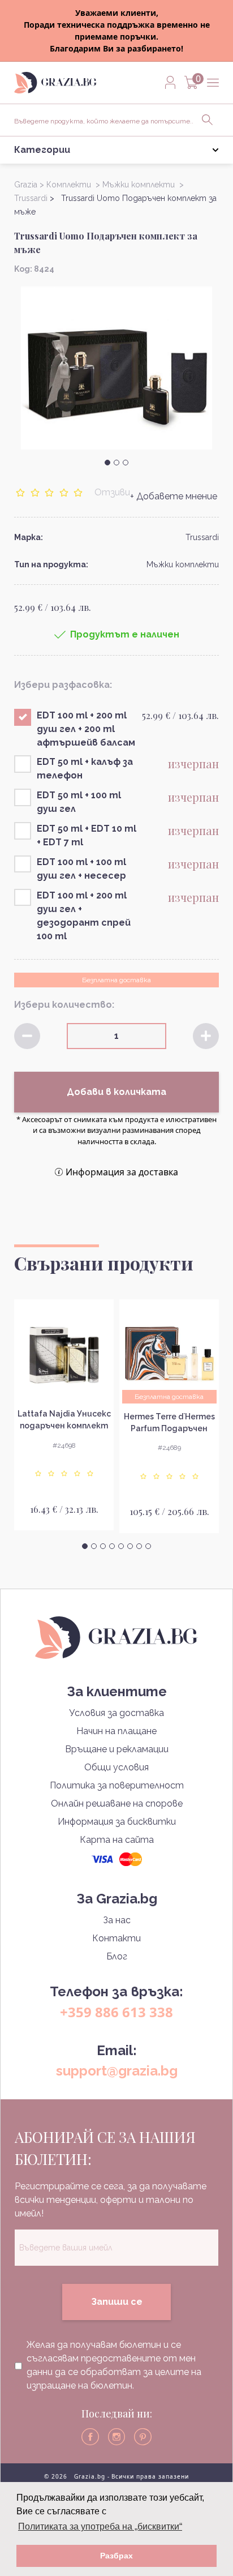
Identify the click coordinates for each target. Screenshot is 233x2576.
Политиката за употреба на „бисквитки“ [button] (100, 2526)
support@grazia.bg (117, 2071)
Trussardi (202, 537)
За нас (117, 1920)
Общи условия (116, 1767)
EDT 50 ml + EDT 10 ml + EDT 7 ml (87, 835)
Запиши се (117, 2302)
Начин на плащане (116, 1731)
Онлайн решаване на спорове (117, 1803)
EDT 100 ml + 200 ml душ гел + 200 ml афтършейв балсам (86, 729)
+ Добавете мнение (174, 496)
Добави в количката (116, 1092)
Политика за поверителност (117, 1785)
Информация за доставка (122, 1172)
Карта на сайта (117, 1840)
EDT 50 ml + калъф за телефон (85, 769)
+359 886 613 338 (116, 2012)
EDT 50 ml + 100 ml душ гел (79, 802)
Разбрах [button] (116, 2556)
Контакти (116, 1938)
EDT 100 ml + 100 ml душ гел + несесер (81, 869)
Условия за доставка (116, 1713)
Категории (42, 150)
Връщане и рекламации (117, 1749)
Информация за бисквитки (117, 1822)
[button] (107, 463)
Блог (117, 1956)
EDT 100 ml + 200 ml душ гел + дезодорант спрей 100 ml (84, 916)
